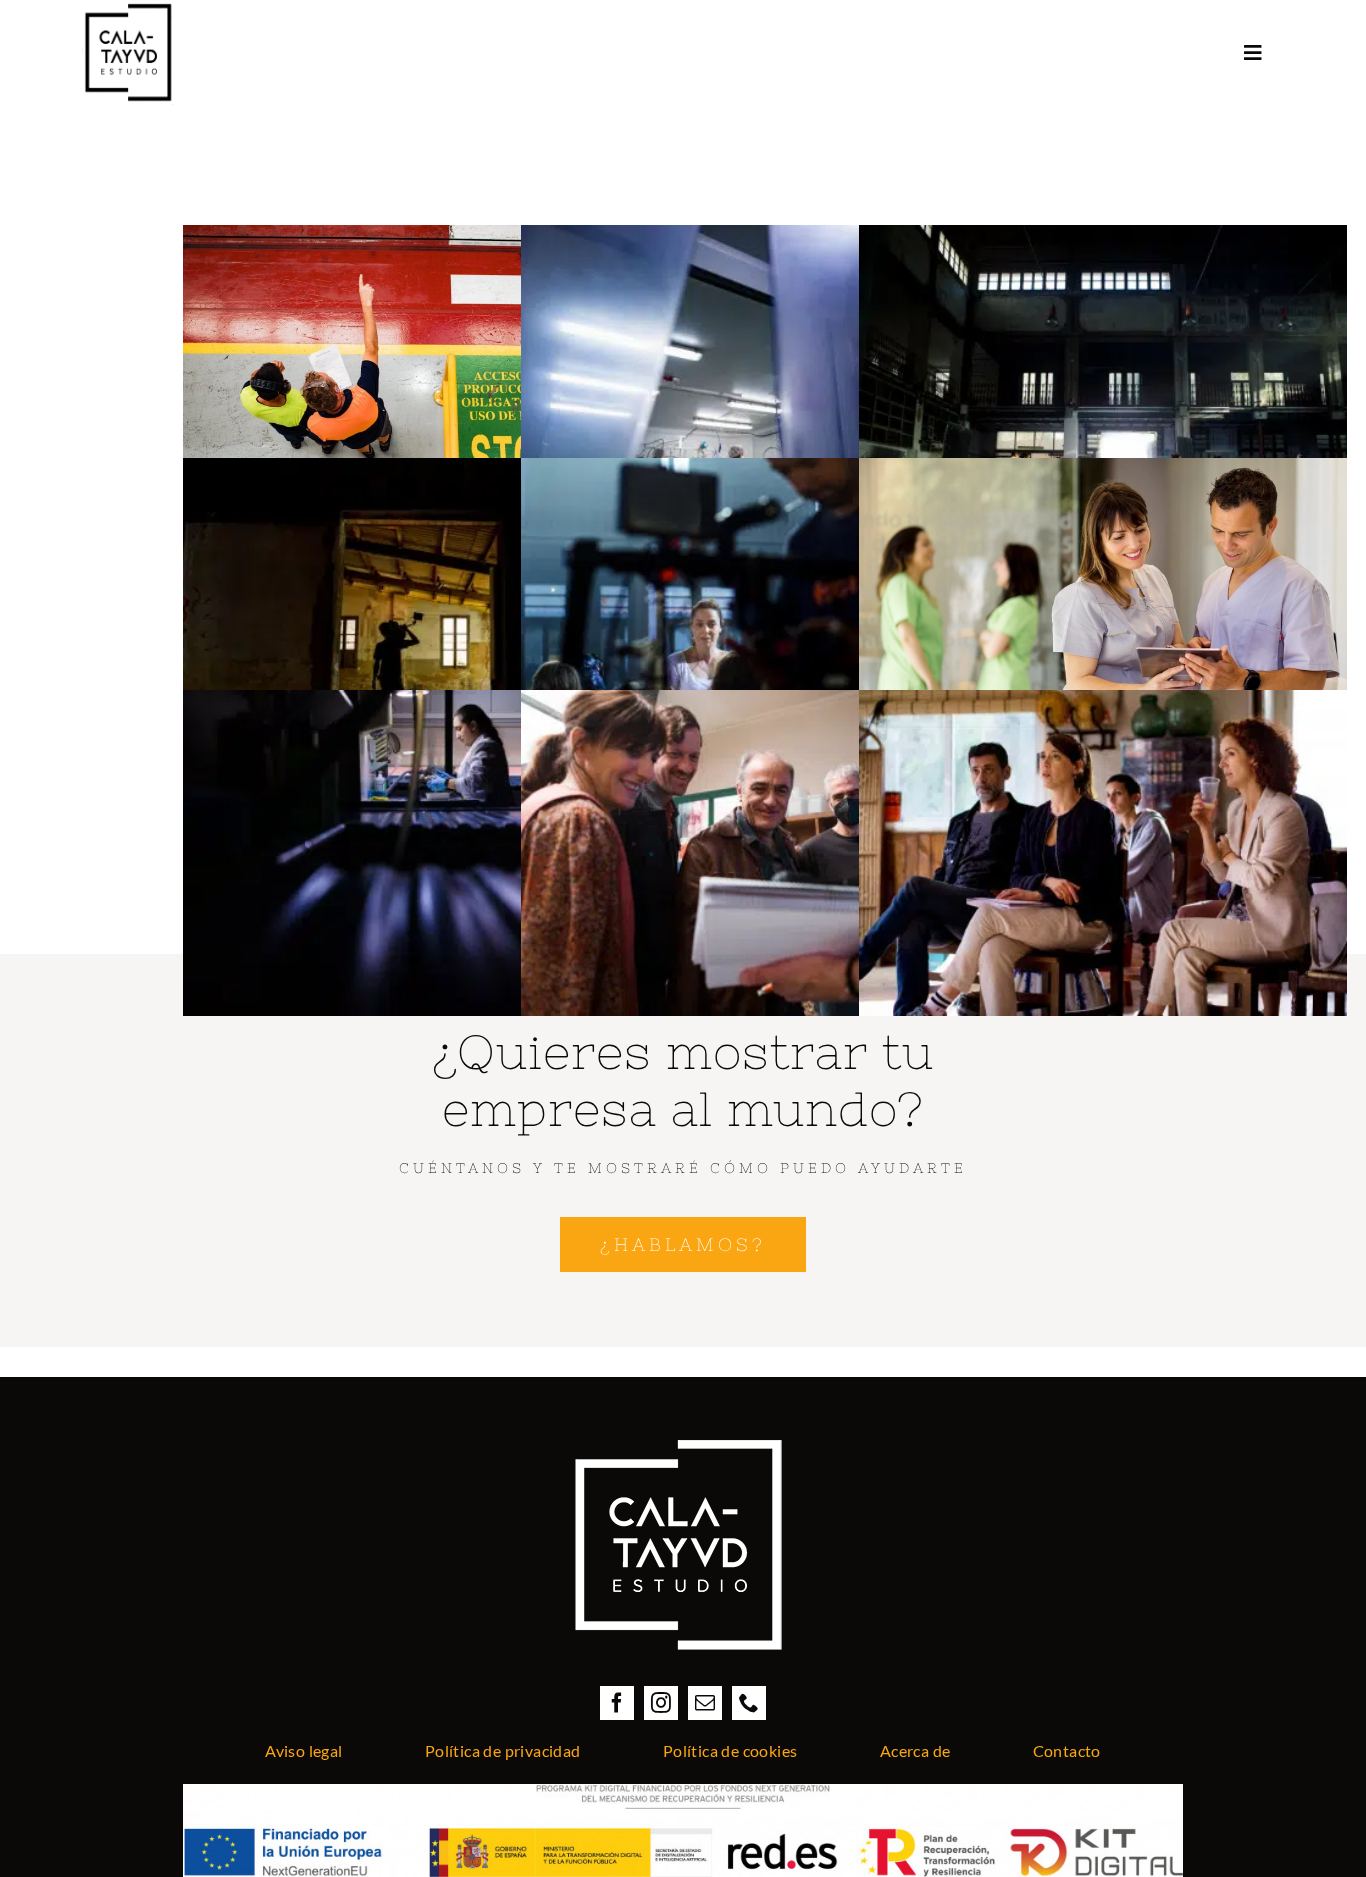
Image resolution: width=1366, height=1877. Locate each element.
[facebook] (617, 1703)
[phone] (749, 1703)
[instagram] (661, 1703)
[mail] (705, 1703)
